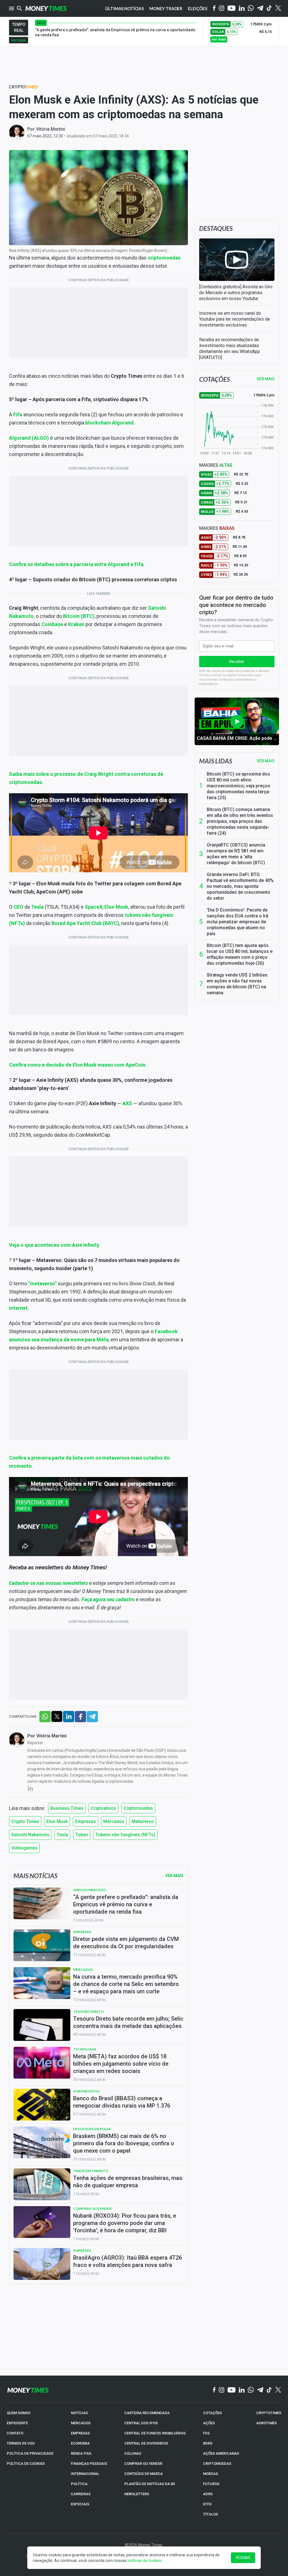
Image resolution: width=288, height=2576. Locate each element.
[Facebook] (214, 8)
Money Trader (166, 8)
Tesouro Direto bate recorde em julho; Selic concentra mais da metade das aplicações (128, 2022)
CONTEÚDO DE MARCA (144, 2474)
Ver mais (266, 761)
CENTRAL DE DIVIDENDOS (146, 2443)
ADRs (208, 2494)
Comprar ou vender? (93, 2209)
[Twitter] (278, 8)
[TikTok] (269, 2390)
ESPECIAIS (80, 2504)
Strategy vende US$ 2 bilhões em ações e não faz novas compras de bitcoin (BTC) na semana (237, 984)
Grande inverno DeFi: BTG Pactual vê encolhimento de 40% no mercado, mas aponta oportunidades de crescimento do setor (240, 886)
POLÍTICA (79, 2484)
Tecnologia (85, 2049)
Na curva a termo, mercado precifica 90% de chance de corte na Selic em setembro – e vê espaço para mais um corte (126, 1984)
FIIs (206, 2433)
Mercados (114, 1821)
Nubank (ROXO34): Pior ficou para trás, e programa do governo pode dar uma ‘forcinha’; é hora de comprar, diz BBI (125, 2223)
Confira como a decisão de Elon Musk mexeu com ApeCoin (77, 1065)
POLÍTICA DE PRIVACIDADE (30, 2453)
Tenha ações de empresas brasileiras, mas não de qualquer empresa (128, 2182)
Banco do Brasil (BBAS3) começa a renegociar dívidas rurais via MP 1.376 (122, 2102)
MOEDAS (211, 2474)
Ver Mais (174, 1876)
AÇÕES (209, 2423)
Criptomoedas (138, 1808)
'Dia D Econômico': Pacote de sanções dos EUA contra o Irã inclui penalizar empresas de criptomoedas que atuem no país (238, 922)
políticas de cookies (145, 2561)
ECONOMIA (80, 2443)
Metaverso (143, 1821)
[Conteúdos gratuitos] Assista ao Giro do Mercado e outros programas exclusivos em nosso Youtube (236, 293)
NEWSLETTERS (137, 2494)
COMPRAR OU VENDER (143, 2464)
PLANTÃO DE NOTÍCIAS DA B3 (150, 2484)
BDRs (208, 2443)
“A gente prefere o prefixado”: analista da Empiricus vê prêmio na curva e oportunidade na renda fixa (126, 1904)
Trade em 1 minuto (91, 2171)
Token (82, 1835)
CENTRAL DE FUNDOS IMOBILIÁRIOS (155, 2433)
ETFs (207, 2504)
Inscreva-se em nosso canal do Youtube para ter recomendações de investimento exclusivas (235, 319)
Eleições (198, 8)
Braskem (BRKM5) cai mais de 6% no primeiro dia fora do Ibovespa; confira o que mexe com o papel (124, 2143)
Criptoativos (103, 1808)
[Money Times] (46, 8)
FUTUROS (211, 2484)
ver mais (19, 40)
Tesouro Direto (88, 2011)
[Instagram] (222, 9)
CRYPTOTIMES (269, 2413)
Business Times (67, 1808)
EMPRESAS (80, 2433)
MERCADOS (81, 2423)
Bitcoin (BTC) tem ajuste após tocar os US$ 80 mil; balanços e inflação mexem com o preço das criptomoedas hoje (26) (240, 954)
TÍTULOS (211, 2514)
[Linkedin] (242, 9)
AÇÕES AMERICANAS (221, 2453)
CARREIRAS (81, 2494)
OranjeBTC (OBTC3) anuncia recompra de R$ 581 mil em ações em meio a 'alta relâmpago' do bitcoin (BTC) (236, 854)
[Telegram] (260, 9)
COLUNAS (133, 2453)
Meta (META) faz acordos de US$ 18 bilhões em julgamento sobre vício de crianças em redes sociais (121, 2064)
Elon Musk (57, 1821)
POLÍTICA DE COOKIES (26, 2464)
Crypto (23, 87)
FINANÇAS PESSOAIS (89, 2464)
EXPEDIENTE (17, 2423)
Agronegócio (86, 2091)
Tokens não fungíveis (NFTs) (125, 1835)
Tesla (62, 1835)
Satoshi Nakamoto (30, 1835)
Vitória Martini (50, 129)
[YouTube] (232, 9)
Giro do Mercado (90, 1890)
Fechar (243, 2558)
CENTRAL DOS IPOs (141, 2423)
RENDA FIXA (81, 2453)
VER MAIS (266, 379)
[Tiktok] (269, 9)
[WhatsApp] (251, 8)
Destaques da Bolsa (92, 2129)
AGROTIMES (266, 2423)
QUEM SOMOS (19, 2413)
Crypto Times (25, 1821)
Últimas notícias (124, 8)
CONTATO (15, 2433)
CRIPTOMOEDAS (217, 2464)
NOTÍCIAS (79, 2413)
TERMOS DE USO (21, 2443)
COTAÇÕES (212, 2413)
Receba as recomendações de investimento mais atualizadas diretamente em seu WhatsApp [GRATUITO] (229, 348)
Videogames (24, 1848)
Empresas (85, 1821)
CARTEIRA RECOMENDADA (147, 2413)
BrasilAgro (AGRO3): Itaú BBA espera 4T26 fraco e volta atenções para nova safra (128, 2261)
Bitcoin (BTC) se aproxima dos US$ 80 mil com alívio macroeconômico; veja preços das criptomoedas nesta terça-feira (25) (239, 786)
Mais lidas (216, 761)
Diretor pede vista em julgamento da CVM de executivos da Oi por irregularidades (126, 1943)
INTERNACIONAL (85, 2474)
